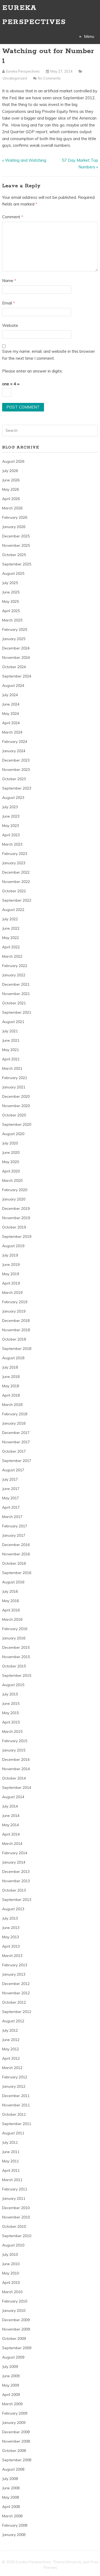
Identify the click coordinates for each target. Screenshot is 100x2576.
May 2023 (11, 826)
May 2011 (11, 2161)
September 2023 (17, 788)
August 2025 (13, 573)
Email (9, 303)
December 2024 (16, 648)
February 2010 (15, 2301)
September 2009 (17, 2348)
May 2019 (11, 1274)
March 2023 (12, 844)
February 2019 (15, 1302)
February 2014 (15, 1853)
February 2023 (15, 854)
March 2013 (12, 1956)
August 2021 (13, 1022)
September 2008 (17, 2460)
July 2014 (10, 1806)
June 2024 (11, 704)
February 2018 (15, 1414)
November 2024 (16, 657)
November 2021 (16, 994)
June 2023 (11, 816)
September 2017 (17, 1461)
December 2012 (16, 1984)
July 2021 (10, 1031)
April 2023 (11, 835)
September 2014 (17, 1788)
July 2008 (10, 2479)
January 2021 (14, 1087)
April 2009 (11, 2395)
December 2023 (16, 760)
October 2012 (14, 2002)
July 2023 (10, 807)
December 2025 (16, 536)
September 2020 (17, 1124)
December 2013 (16, 1872)
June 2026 (11, 480)
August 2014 (13, 1797)
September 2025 (17, 564)
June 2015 (11, 1703)
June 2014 (11, 1816)
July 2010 (10, 2254)
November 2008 (16, 2441)
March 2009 (12, 2404)
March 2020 (12, 1180)
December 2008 (16, 2432)
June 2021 (11, 1040)
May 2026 (11, 489)
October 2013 (14, 1890)
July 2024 (10, 695)
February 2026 (15, 517)
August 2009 (13, 2357)
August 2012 (13, 2021)
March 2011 (12, 2180)
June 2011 (11, 2152)
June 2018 (11, 1377)
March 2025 (12, 620)
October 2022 (14, 891)
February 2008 (15, 2525)
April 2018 (11, 1395)
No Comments (49, 78)
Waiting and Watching (26, 160)
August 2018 (13, 1358)
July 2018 (10, 1367)
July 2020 (10, 1143)
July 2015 (10, 1694)
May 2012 (11, 2049)
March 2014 (12, 1844)
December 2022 (16, 872)
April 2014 (11, 1834)
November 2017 (16, 1442)
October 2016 (14, 1563)
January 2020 (14, 1199)
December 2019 (16, 1208)
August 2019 (13, 1246)
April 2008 (11, 2507)
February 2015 (15, 1741)
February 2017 (15, 1526)
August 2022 (13, 910)
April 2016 (11, 1610)
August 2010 (13, 2245)
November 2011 (16, 2105)
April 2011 (11, 2170)
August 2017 (13, 1470)
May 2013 (11, 1937)
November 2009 (16, 2329)
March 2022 (12, 956)
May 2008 (11, 2497)
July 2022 (10, 919)
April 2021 (11, 1059)
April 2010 (11, 2282)
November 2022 (16, 882)
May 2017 (11, 1498)
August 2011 (13, 2133)
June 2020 (11, 1152)
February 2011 (15, 2189)
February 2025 (15, 629)
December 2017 (16, 1433)
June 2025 (11, 592)
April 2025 (11, 611)
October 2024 (14, 667)
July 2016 (10, 1591)
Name (9, 281)
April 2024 (11, 723)
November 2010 (16, 2217)
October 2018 (14, 1339)
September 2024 (17, 676)
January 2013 (14, 1974)
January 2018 (14, 1423)
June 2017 (11, 1489)
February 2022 (15, 966)
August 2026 (13, 461)
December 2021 (16, 984)
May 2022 (11, 938)
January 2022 (14, 975)
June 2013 (11, 1928)
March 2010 (12, 2292)
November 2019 (16, 1218)
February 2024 (15, 742)
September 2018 (17, 1349)
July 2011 (10, 2142)
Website (10, 325)
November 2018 (16, 1330)
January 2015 (14, 1750)
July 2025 (10, 583)
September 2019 (17, 1237)
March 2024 (12, 732)
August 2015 (13, 1685)
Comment (13, 217)
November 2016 (16, 1554)
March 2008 (12, 2516)
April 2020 (11, 1171)
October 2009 (14, 2339)
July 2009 (10, 2367)
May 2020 (11, 1162)
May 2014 (11, 1825)
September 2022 (17, 900)
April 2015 (11, 1722)
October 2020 (14, 1115)
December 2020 (16, 1096)
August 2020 (13, 1134)
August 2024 (13, 685)
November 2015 (16, 1657)
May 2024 (11, 714)
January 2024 (14, 751)
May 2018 (11, 1386)
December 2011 (16, 2096)
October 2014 (14, 1778)
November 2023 (16, 770)
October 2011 (14, 2114)
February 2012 (15, 2077)
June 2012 (11, 2040)
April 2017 (11, 1507)
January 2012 (14, 2086)
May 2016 (11, 1601)
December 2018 (16, 1321)
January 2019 (14, 1311)
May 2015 (11, 1713)
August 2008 (13, 2469)
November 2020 (16, 1106)
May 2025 (11, 601)
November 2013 (16, 1881)
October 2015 (14, 1666)
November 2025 (16, 545)
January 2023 (14, 863)
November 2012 (16, 1993)
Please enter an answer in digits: (32, 371)
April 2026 (11, 499)
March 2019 (12, 1293)
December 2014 (16, 1759)
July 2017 (10, 1479)
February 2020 (15, 1190)
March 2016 (12, 1619)
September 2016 (17, 1573)
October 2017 (14, 1451)
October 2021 (14, 1003)
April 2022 (11, 947)
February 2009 (15, 2413)
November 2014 (16, 1769)
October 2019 (14, 1227)
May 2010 (11, 2273)
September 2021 (17, 1012)
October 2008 (14, 2451)
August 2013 (13, 1909)
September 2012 (17, 2012)
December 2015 (16, 1647)
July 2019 (10, 1255)
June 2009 (11, 2376)
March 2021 (12, 1068)
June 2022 (11, 928)
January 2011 (14, 2198)
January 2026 (14, 527)
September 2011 (17, 2124)
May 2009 (11, 2385)
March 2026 (12, 508)
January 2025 (14, 639)
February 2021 (15, 1078)
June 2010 (11, 2264)
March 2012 (12, 2068)
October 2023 (14, 779)
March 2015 (12, 1731)
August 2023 (13, 798)
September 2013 (17, 1900)
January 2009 (14, 2423)
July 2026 (10, 471)
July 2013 (10, 1918)
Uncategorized (15, 78)
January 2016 (14, 1638)
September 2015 (17, 1675)
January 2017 (14, 1535)
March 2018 (12, 1405)
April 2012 (11, 2058)
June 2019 (11, 1265)
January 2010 (14, 2311)
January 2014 (14, 1862)
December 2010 (16, 2208)
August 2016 (13, 1582)
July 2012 (10, 2030)
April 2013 (11, 1946)
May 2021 (11, 1050)
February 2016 (15, 1629)
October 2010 (14, 2226)
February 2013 (15, 1965)
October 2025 (14, 555)
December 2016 (16, 1545)
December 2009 (16, 2320)
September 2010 (17, 2236)
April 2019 (11, 1283)
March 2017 (12, 1517)
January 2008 (14, 2535)
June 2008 (11, 2488)
